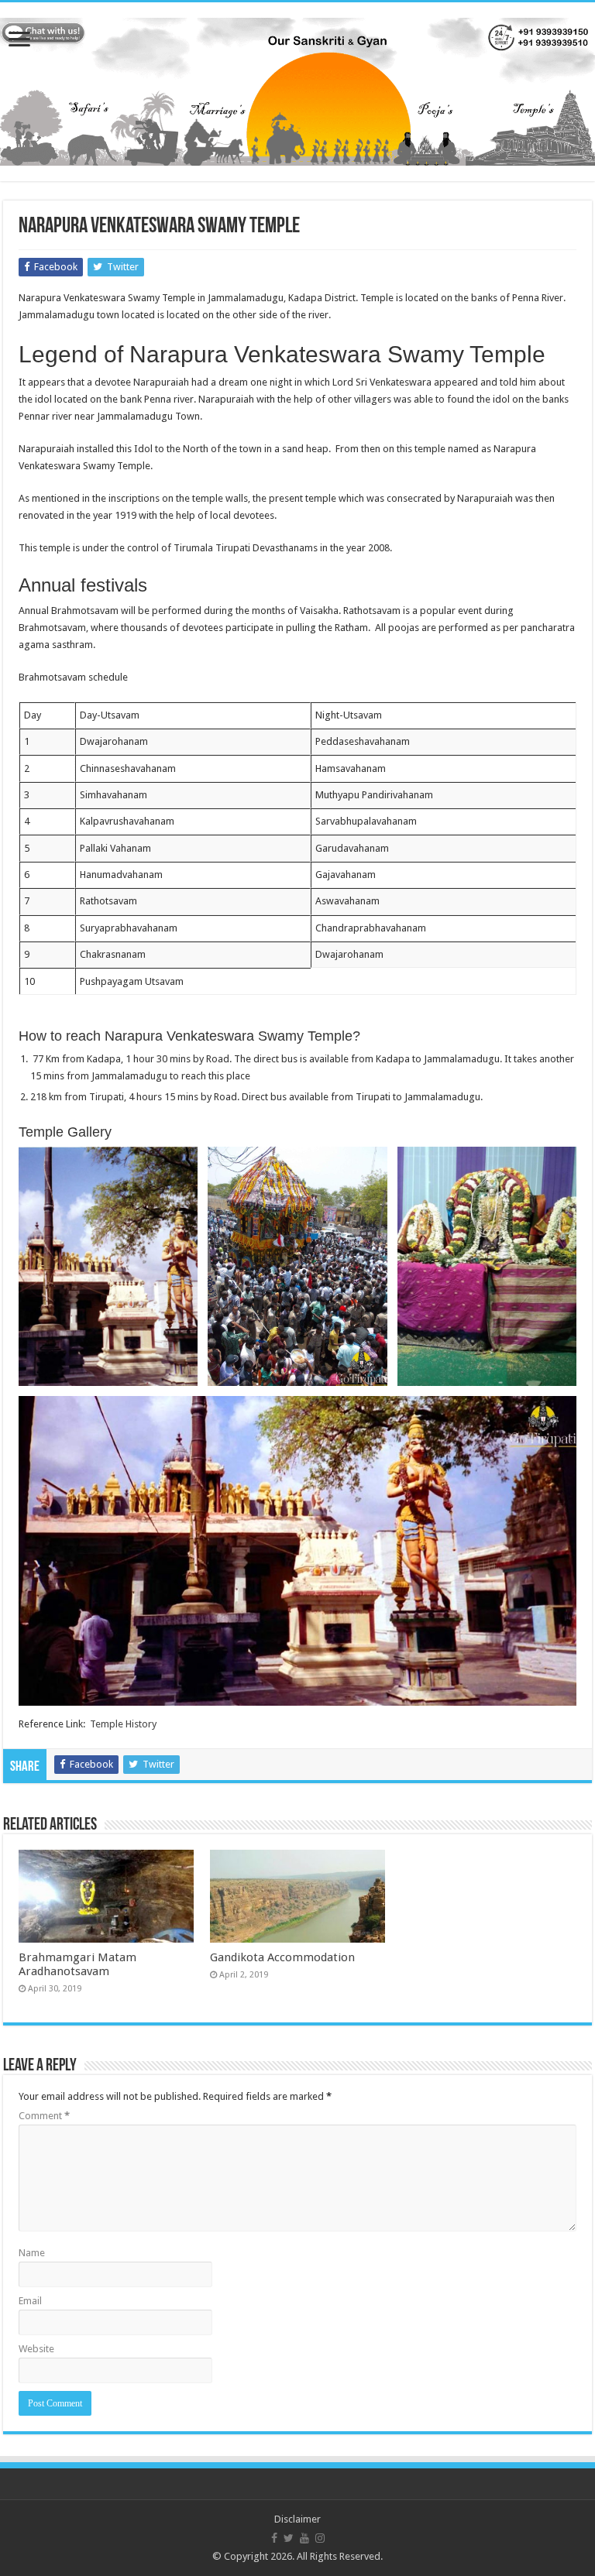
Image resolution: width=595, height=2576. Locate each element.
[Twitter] (289, 2538)
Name (32, 2253)
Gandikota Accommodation (282, 1957)
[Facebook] (274, 2538)
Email (30, 2301)
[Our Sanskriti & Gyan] (297, 89)
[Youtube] (304, 2538)
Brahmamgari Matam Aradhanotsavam (77, 1964)
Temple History (123, 1724)
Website (36, 2349)
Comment (44, 2116)
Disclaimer (297, 2519)
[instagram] (320, 2538)
